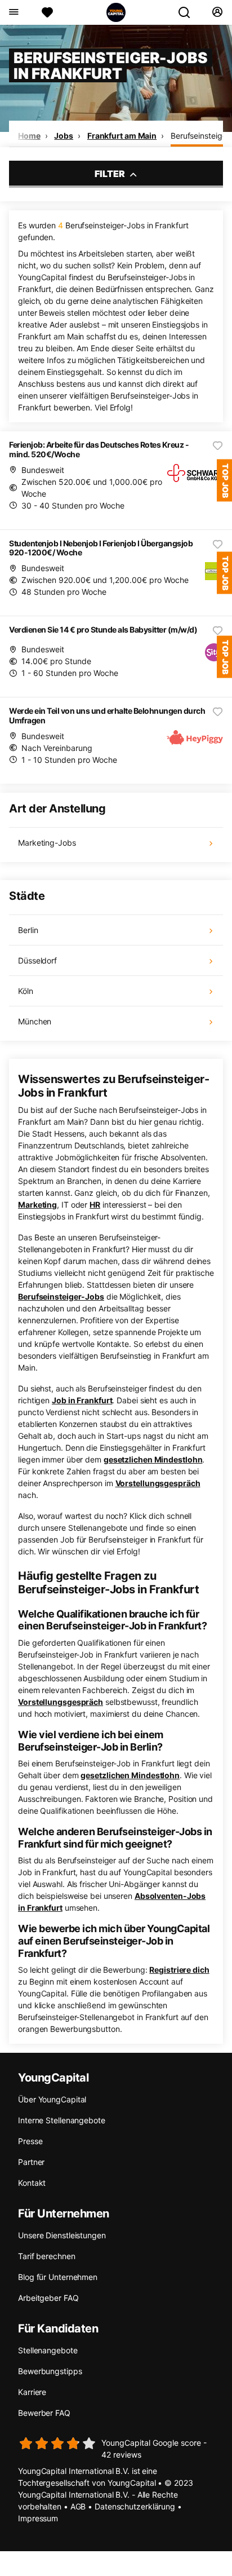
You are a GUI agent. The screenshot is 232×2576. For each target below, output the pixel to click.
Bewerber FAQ (44, 2413)
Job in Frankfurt (82, 1400)
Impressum (38, 2518)
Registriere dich (179, 1970)
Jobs (64, 136)
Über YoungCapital (52, 2099)
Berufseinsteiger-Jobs (61, 1296)
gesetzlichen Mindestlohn (153, 1459)
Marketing (37, 1205)
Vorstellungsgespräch (158, 1483)
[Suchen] (189, 12)
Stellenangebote (48, 2350)
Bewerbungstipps (50, 2371)
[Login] (217, 12)
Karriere (32, 2392)
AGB (78, 2506)
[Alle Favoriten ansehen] (47, 12)
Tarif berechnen (47, 2256)
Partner (31, 2162)
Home (29, 136)
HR (95, 1205)
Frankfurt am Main (122, 136)
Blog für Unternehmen (58, 2277)
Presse (30, 2141)
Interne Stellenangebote (62, 2120)
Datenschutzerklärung (135, 2506)
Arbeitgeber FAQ (48, 2298)
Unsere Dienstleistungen (62, 2235)
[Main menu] (13, 12)
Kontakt (32, 2183)
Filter (111, 174)
